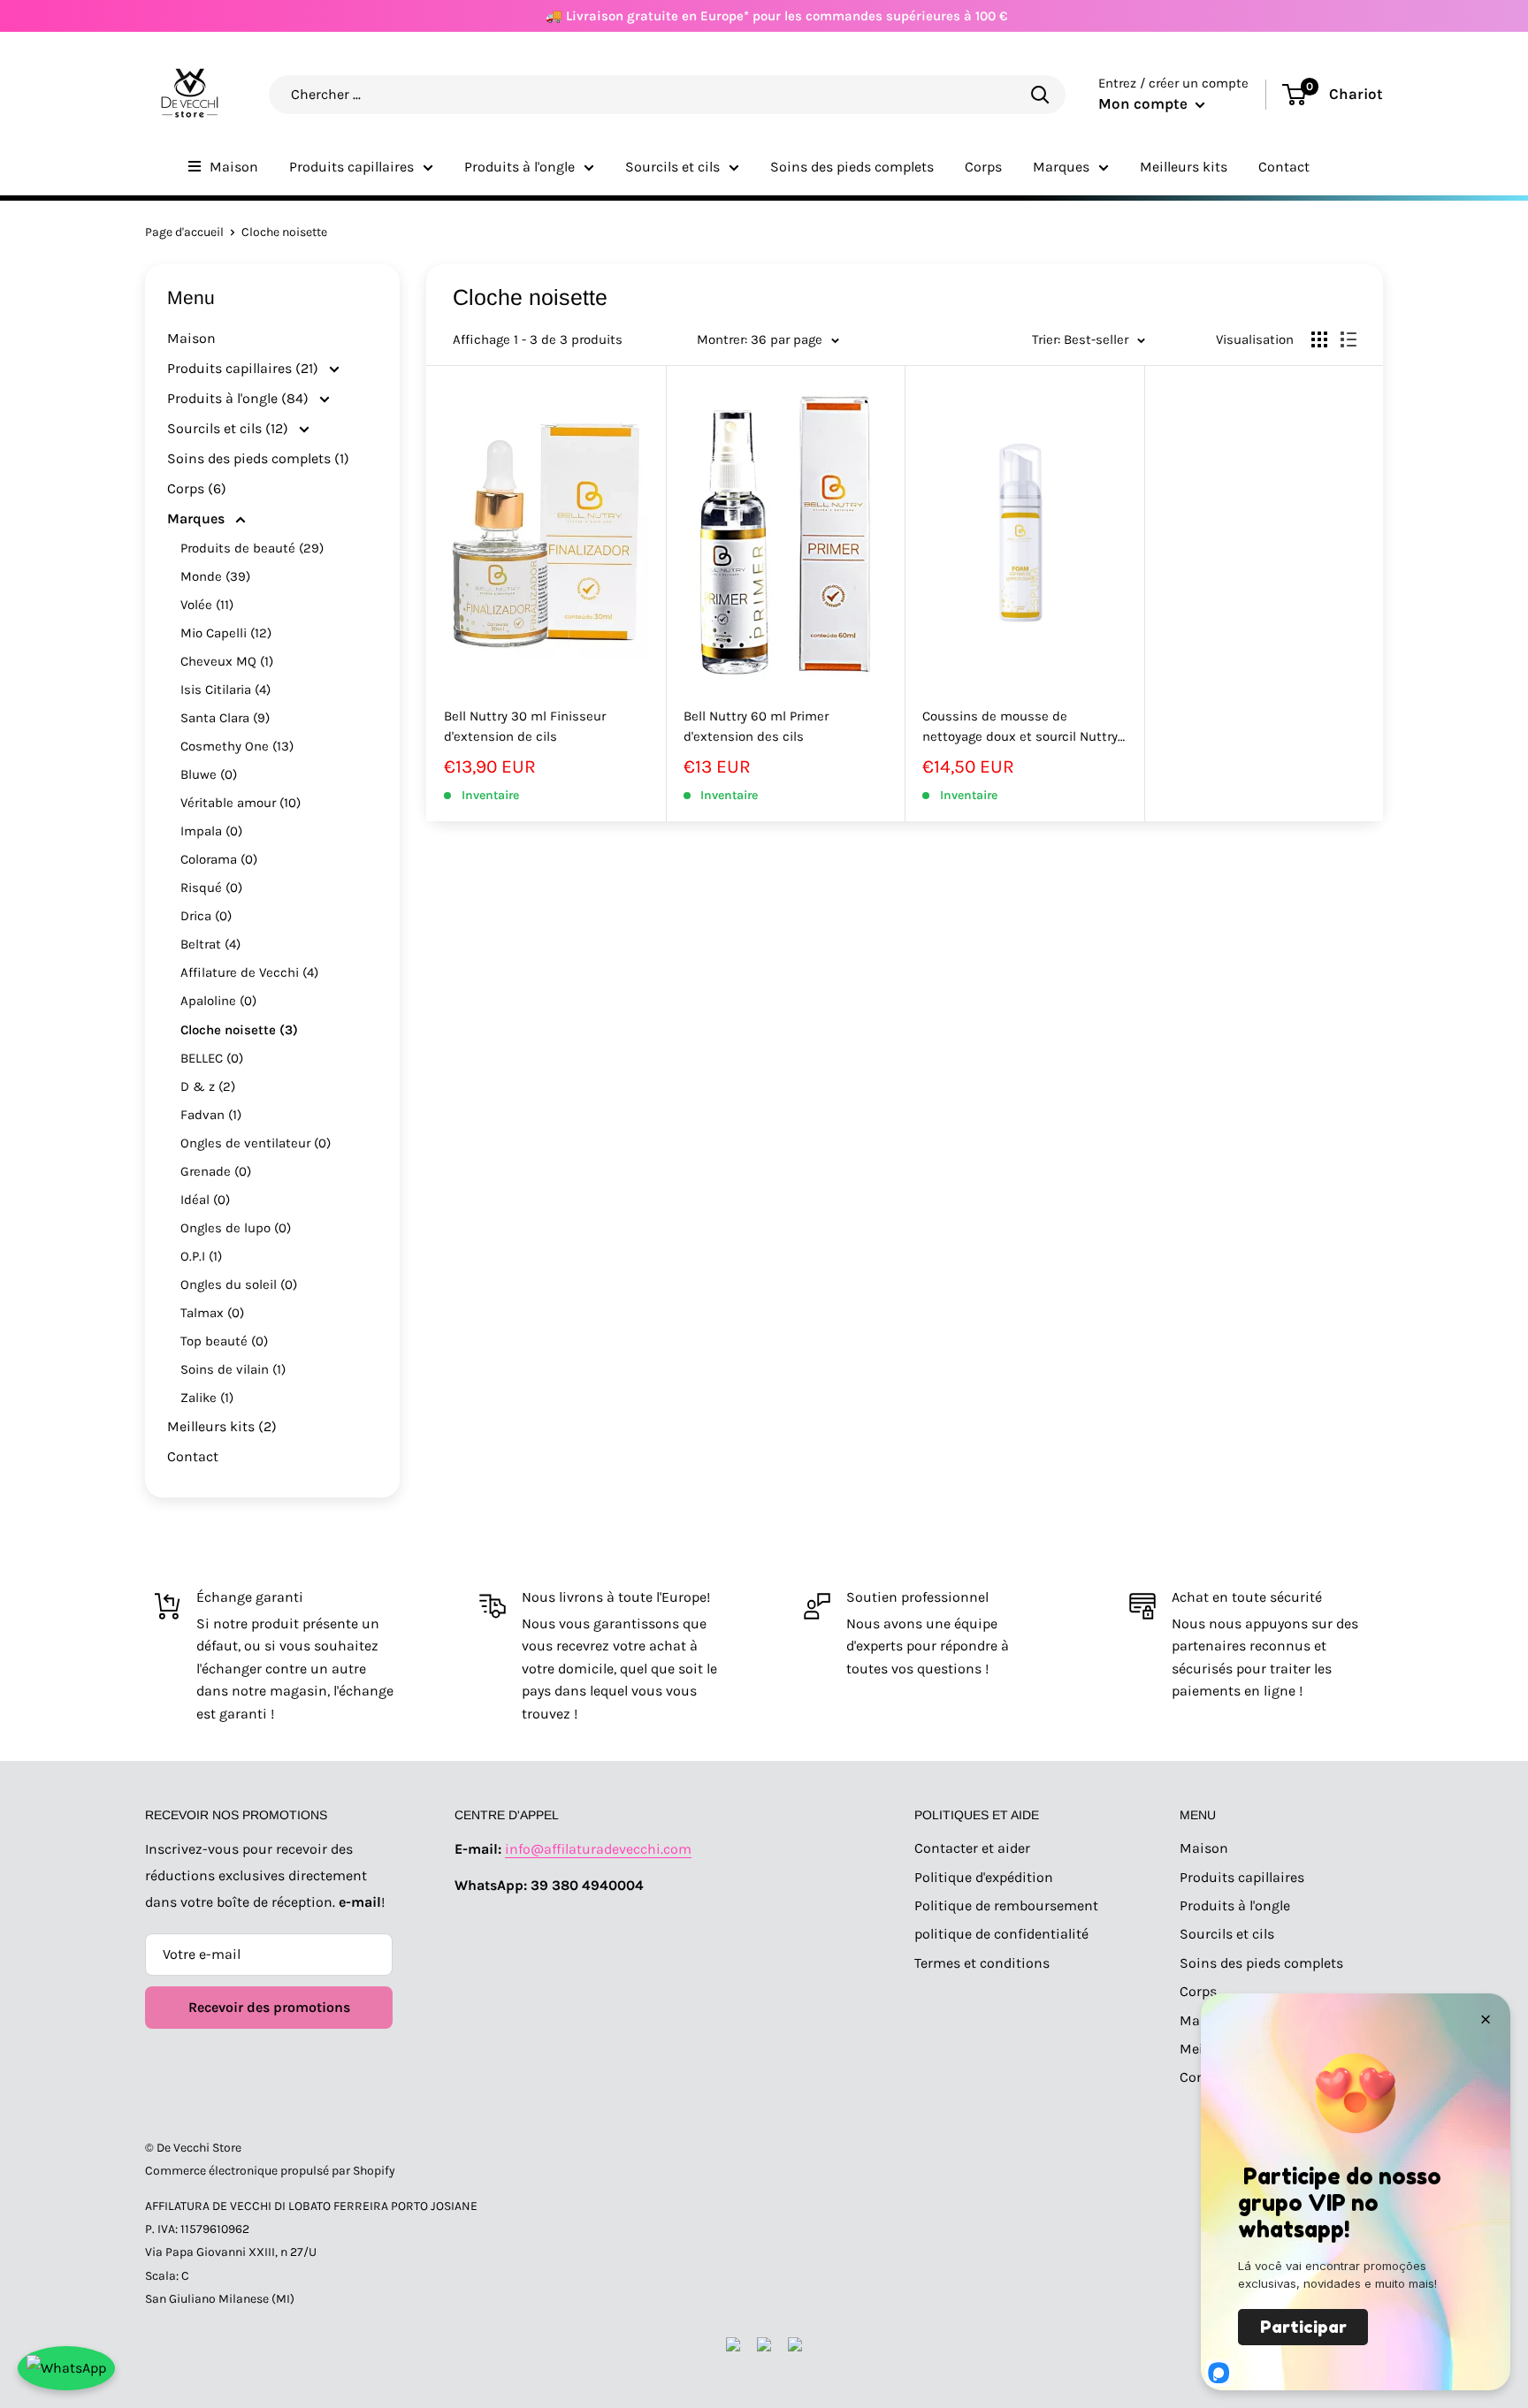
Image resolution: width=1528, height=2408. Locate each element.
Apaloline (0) (218, 1001)
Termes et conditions (982, 1963)
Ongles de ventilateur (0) (256, 1143)
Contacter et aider (972, 1848)
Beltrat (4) (210, 944)
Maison (234, 167)
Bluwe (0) (209, 774)
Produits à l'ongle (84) (240, 398)
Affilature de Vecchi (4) (249, 972)
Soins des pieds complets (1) (258, 458)
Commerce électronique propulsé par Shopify (270, 2171)
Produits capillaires (351, 167)
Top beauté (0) (224, 1341)
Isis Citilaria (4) (225, 690)
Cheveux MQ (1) (227, 661)
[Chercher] (1040, 94)
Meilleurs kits (1184, 167)
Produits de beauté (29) (252, 548)
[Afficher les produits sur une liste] (1348, 339)
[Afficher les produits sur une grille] (1319, 339)
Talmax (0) (212, 1313)
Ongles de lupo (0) (236, 1228)
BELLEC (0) (212, 1058)
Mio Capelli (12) (226, 633)
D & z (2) (208, 1086)
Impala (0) (211, 831)
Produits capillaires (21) (244, 368)
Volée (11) (207, 605)
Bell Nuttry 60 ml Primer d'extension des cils (756, 726)
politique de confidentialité (1001, 1934)
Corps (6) (197, 488)
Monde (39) (215, 576)
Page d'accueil (184, 232)
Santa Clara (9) (225, 718)
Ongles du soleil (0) (239, 1284)
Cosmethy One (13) (237, 746)
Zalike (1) (207, 1398)
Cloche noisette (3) (239, 1030)
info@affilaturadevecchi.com (598, 1849)
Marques (1061, 167)
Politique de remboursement (1006, 1905)
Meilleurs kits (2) (222, 1426)
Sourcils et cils (672, 167)
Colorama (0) (219, 859)
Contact (1284, 167)
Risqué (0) (211, 888)
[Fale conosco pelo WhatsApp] (66, 2368)
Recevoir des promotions (269, 2007)
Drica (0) (206, 916)
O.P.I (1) (201, 1256)
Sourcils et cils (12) (229, 428)
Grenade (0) (216, 1171)
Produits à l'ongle (520, 167)
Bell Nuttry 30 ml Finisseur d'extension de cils (525, 726)
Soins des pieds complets (852, 167)
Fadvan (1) (211, 1115)
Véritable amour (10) (241, 803)
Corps (983, 167)
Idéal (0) (205, 1200)
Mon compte (1145, 103)
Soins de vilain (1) (233, 1369)
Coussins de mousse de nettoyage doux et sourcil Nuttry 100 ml (1020, 728)
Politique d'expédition (984, 1877)
